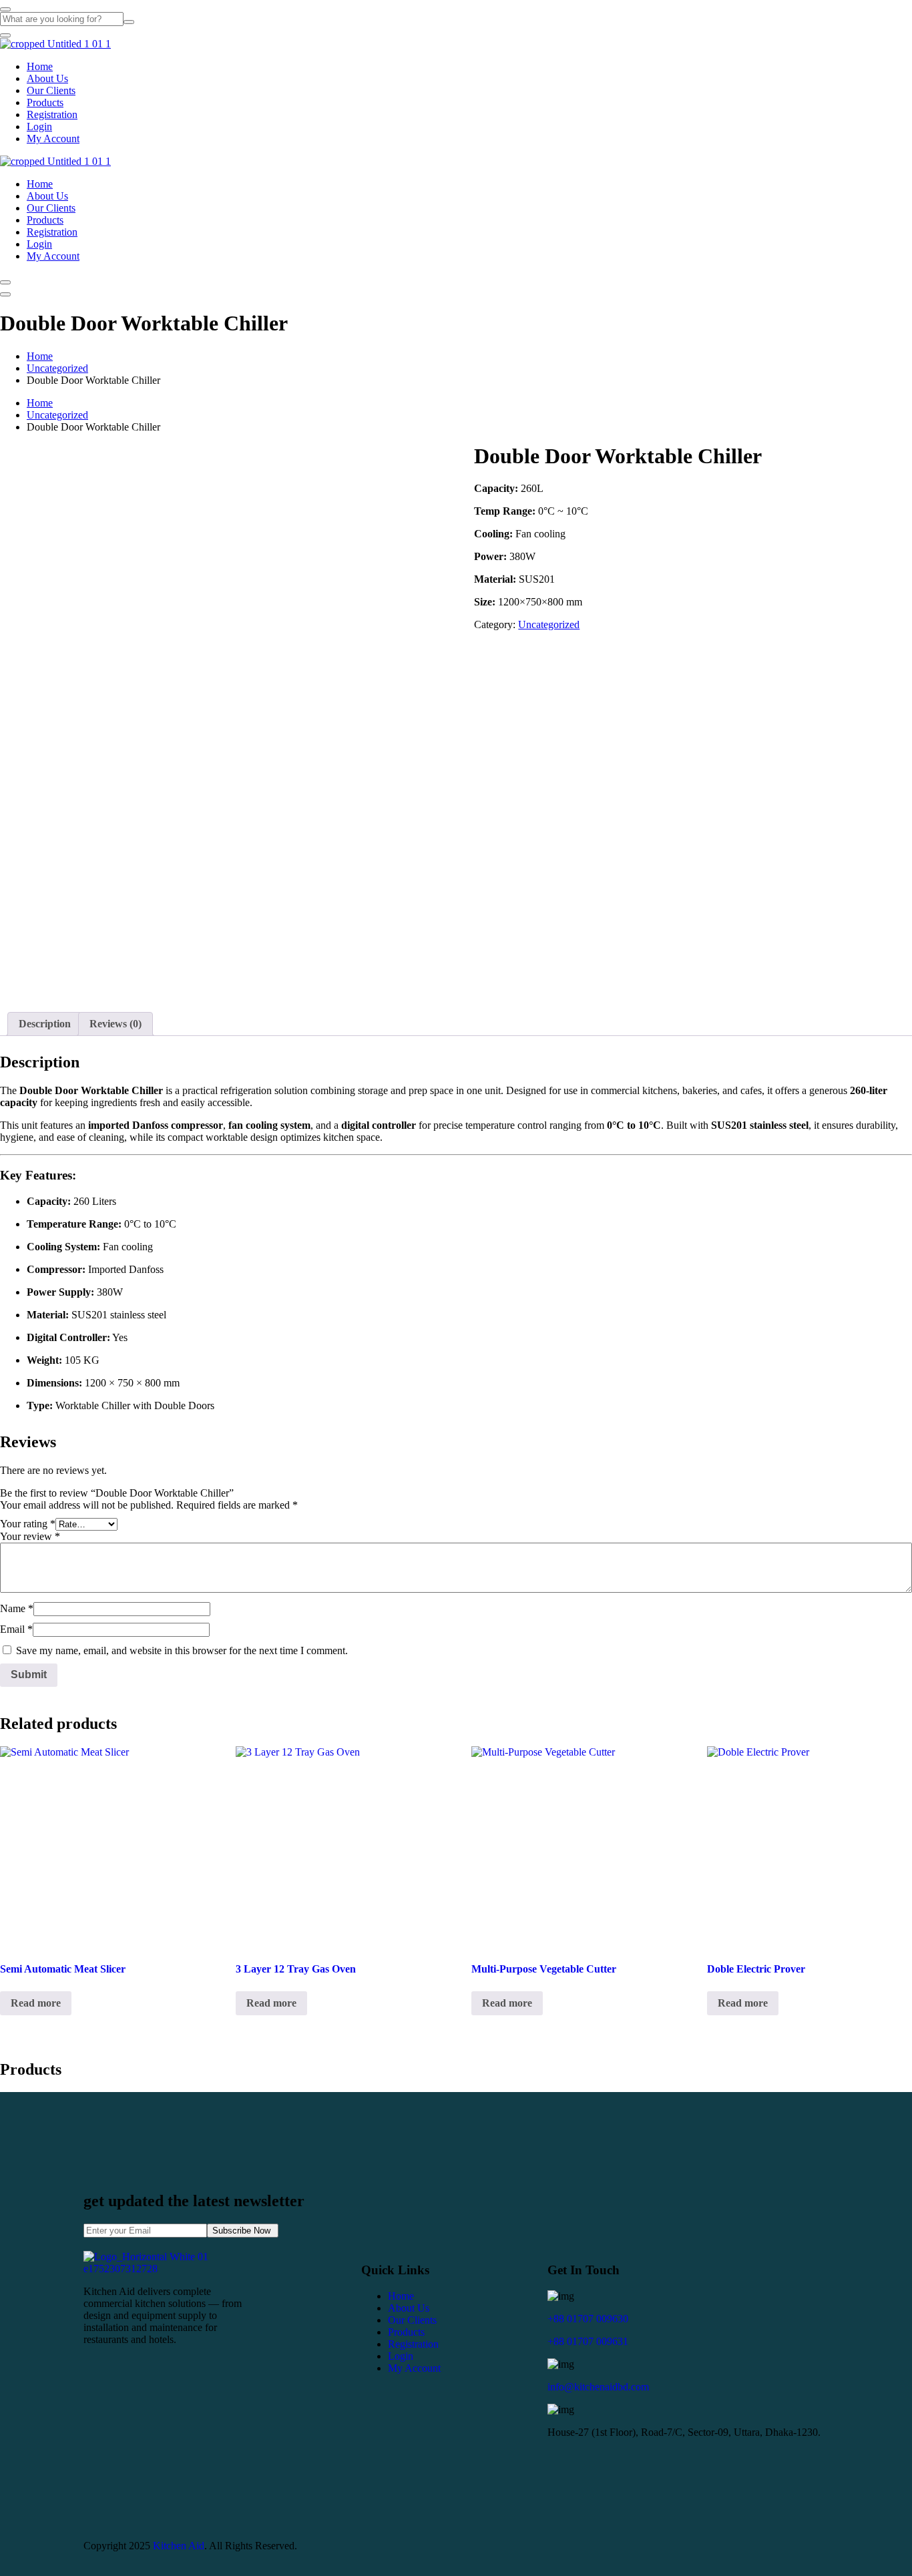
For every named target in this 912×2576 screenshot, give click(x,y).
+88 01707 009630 (588, 2319)
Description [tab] (45, 1024)
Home (40, 66)
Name (17, 1608)
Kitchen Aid (179, 2546)
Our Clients (51, 90)
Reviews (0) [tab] (116, 1024)
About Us (47, 78)
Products (45, 102)
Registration (52, 114)
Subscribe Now (243, 2231)
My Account (53, 139)
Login (39, 126)
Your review (30, 1536)
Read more (36, 2003)
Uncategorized (57, 368)
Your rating (28, 1524)
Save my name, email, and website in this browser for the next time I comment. (182, 1650)
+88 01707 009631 (588, 2341)
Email (16, 1629)
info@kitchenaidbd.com (598, 2387)
